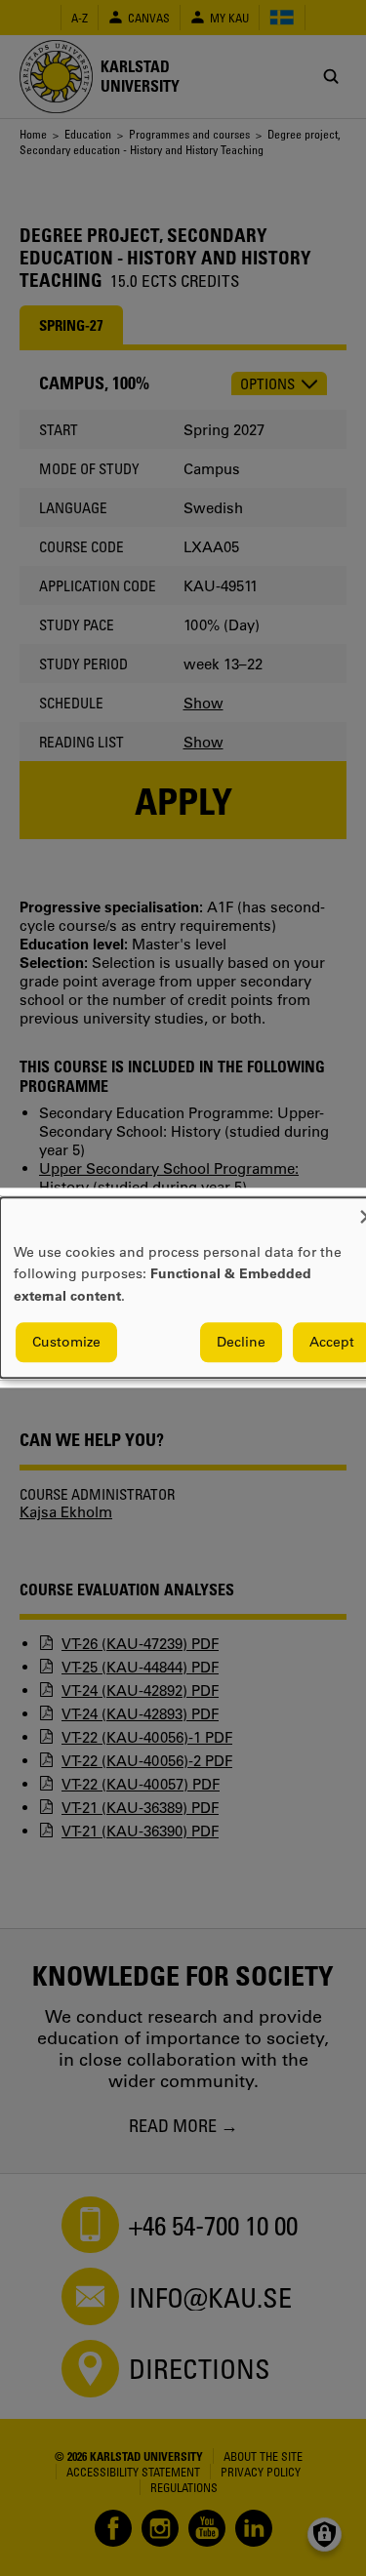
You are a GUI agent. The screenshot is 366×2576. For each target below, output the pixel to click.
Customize (66, 1343)
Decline (241, 1343)
